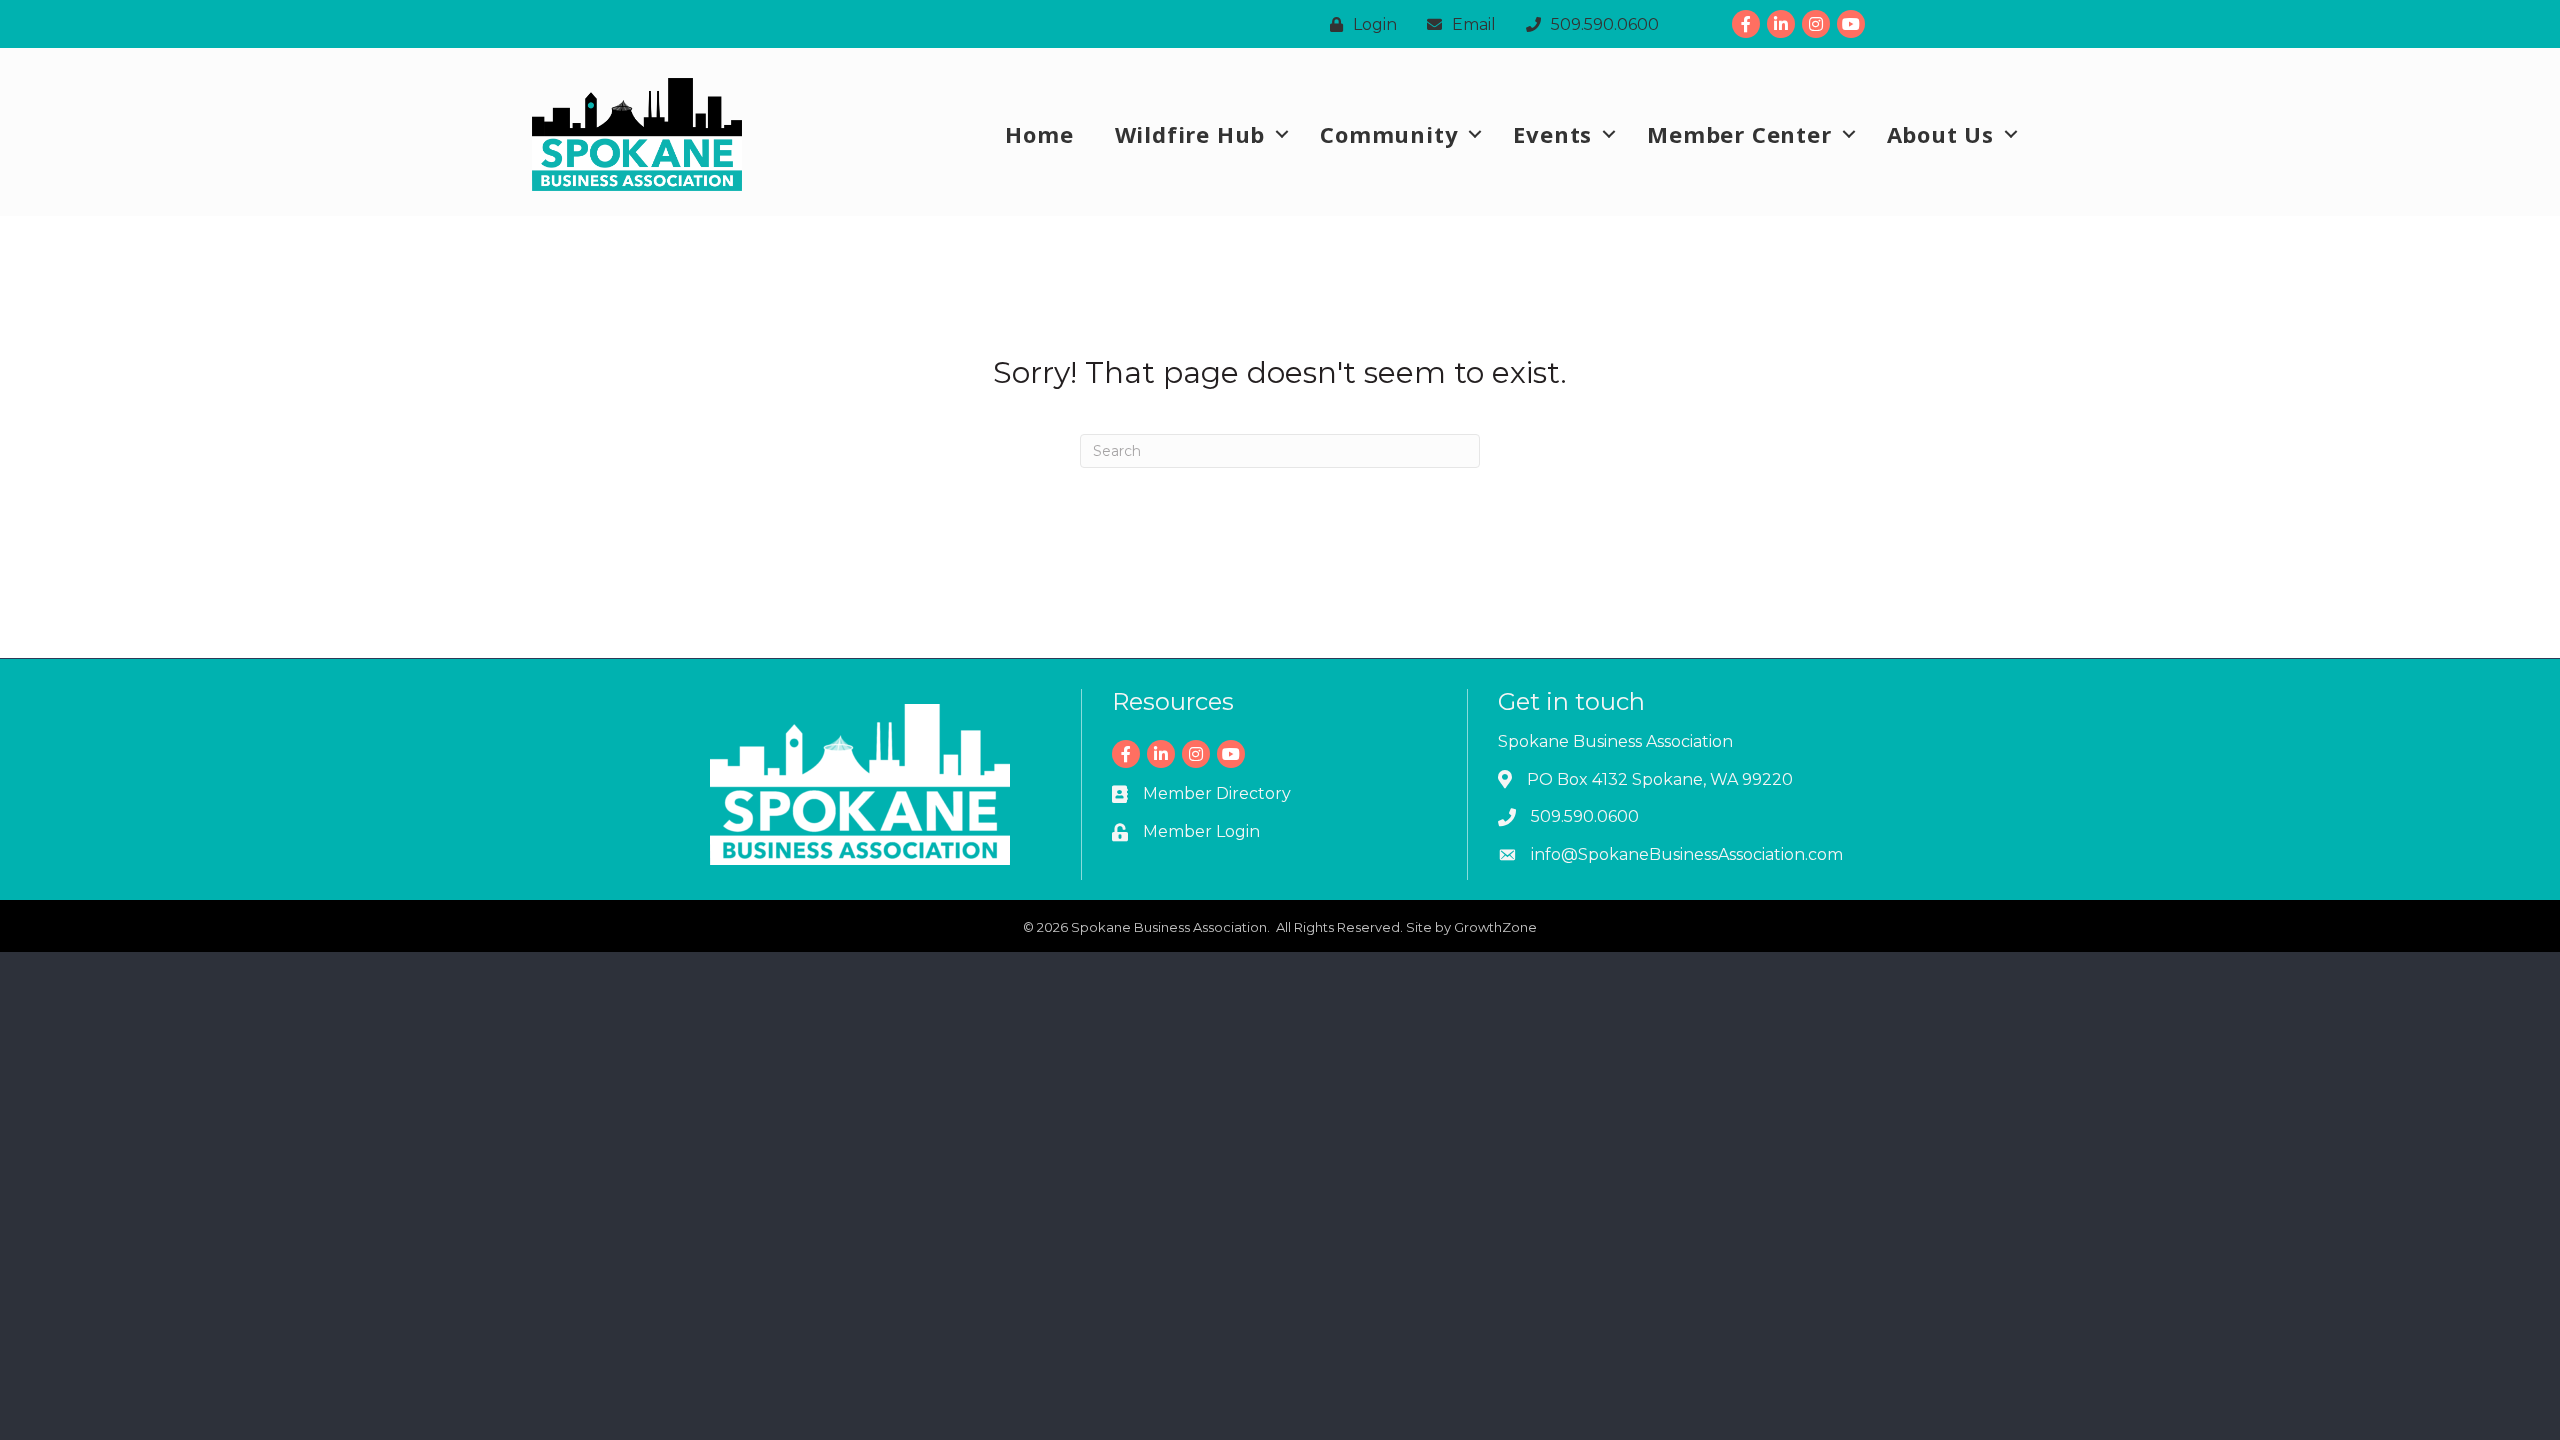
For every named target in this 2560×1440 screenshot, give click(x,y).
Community (1389, 134)
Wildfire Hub (1190, 134)
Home (1039, 134)
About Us (1940, 134)
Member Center (1739, 134)
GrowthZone (1495, 927)
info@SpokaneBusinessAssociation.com (1687, 854)
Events (1552, 134)
